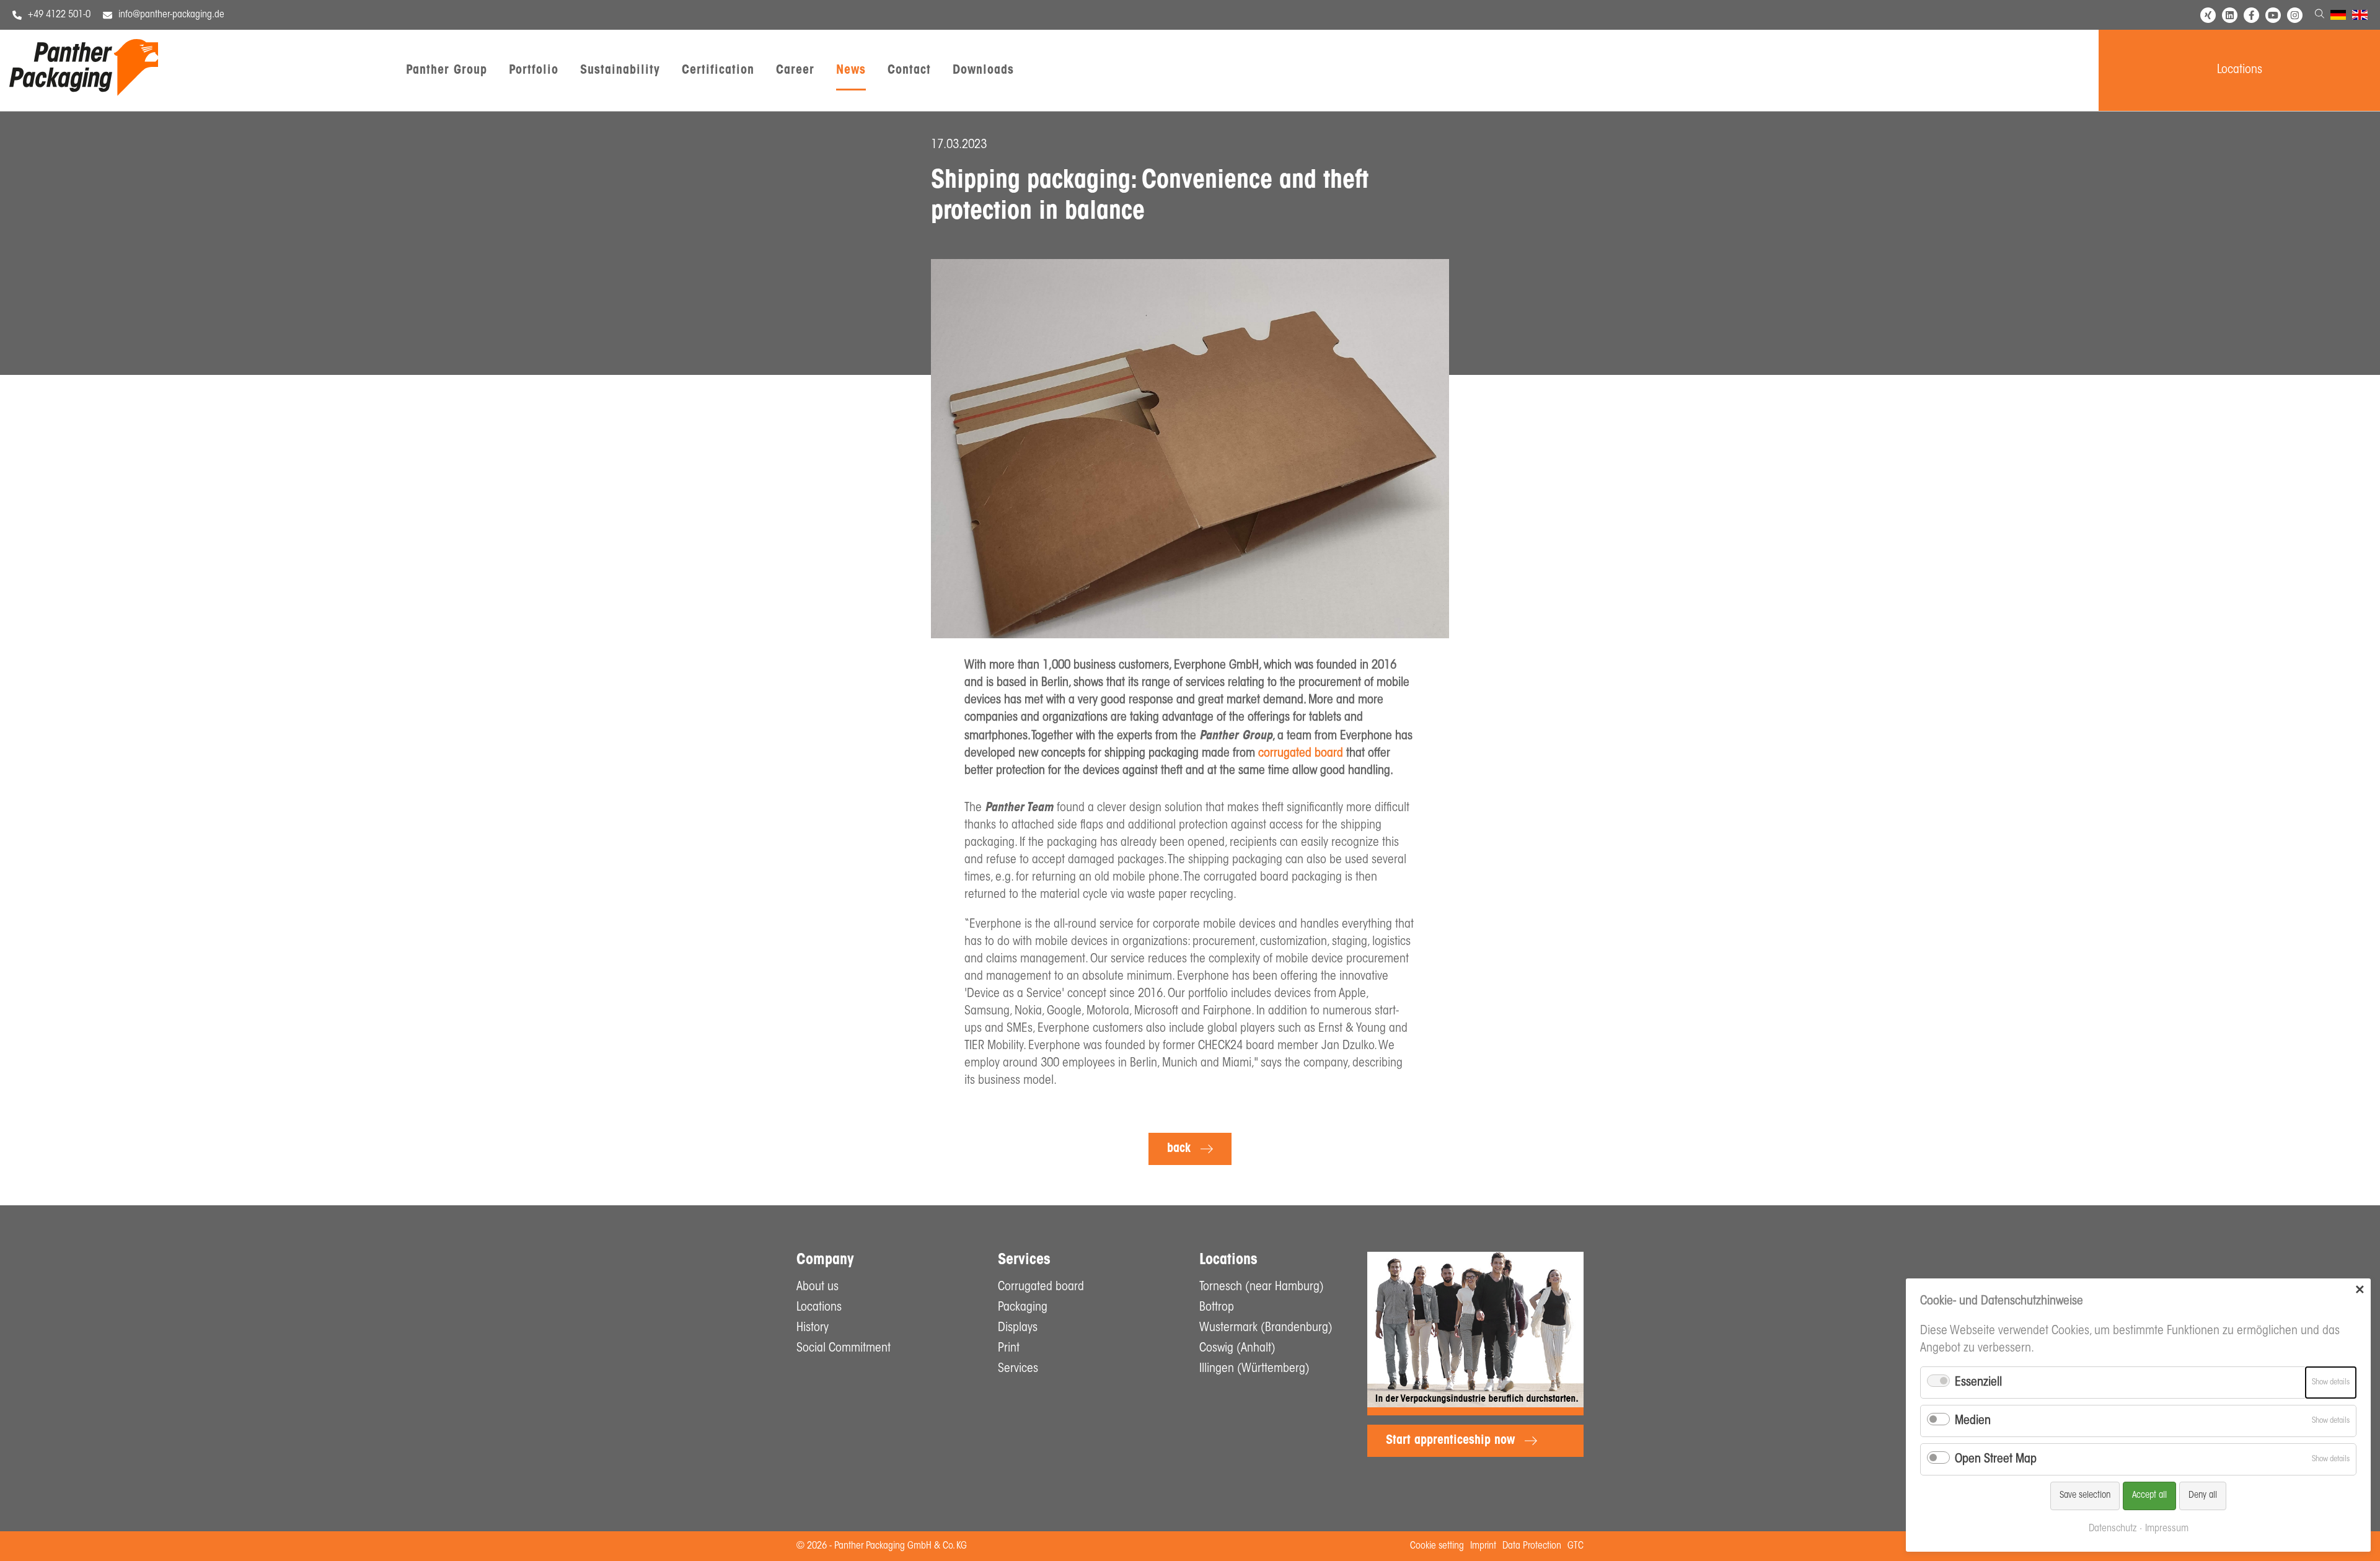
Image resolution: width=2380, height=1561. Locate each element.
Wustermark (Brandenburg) (1266, 1328)
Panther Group (447, 71)
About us (818, 1287)
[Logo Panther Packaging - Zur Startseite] (84, 93)
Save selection (2085, 1496)
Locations (2240, 70)
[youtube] (2273, 15)
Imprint (1483, 1546)
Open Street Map (1996, 1459)
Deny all (2203, 1496)
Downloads (983, 71)
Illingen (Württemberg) (1254, 1369)
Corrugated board (1041, 1287)
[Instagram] (2295, 15)
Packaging (1023, 1308)
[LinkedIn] (2230, 15)
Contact (909, 71)
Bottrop (1217, 1308)
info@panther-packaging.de (171, 15)
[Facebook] (2251, 15)
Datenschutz (2113, 1529)
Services (1018, 1369)
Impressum (2167, 1529)
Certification (718, 71)
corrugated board (1301, 754)
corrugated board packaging (1273, 877)
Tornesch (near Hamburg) (1262, 1287)
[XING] (2208, 15)
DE (2336, 17)
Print (1009, 1348)
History (813, 1328)
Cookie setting (1437, 1546)
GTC (1576, 1546)
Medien (1973, 1421)
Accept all (2149, 1496)
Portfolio (534, 71)
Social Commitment (844, 1348)
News (851, 71)
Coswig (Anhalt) (1237, 1348)
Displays (1018, 1328)
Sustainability (620, 71)
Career (795, 71)
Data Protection (1532, 1546)
